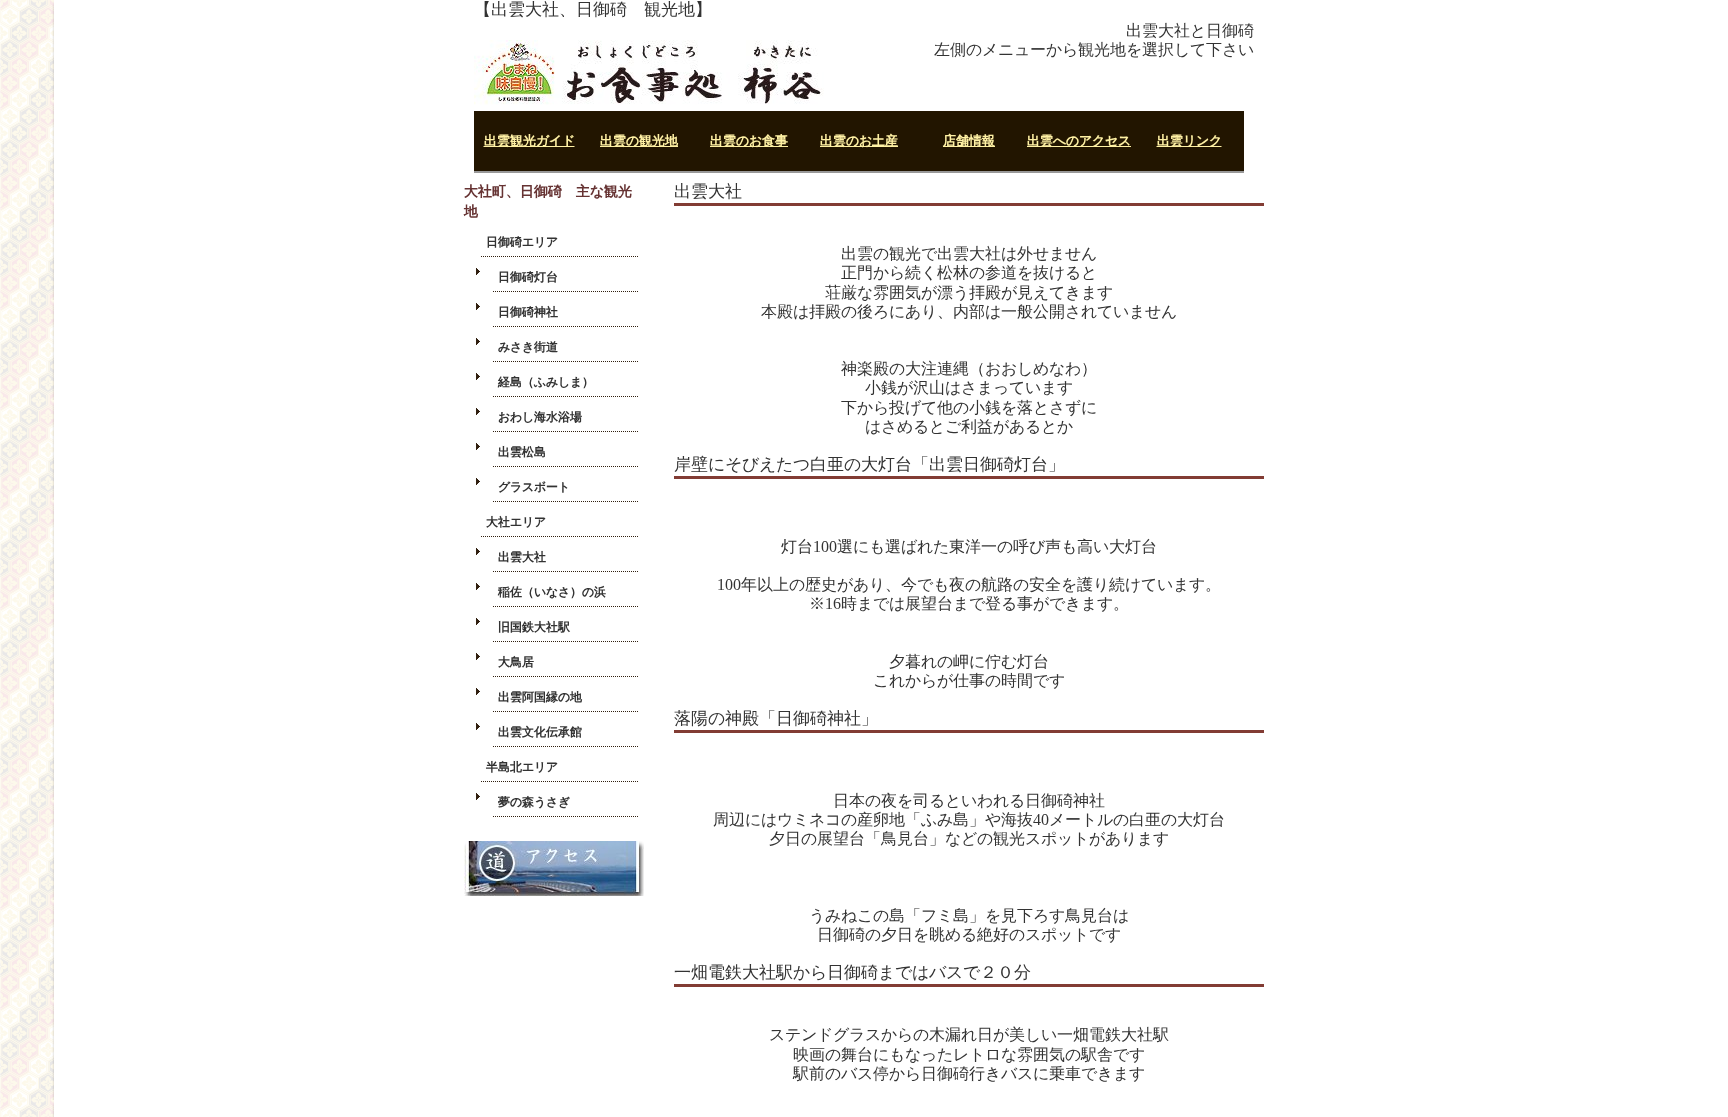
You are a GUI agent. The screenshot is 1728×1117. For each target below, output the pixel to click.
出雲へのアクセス (1079, 140)
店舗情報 (969, 140)
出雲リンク (1189, 140)
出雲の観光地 (639, 140)
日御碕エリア (522, 242)
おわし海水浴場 (540, 417)
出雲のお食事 (749, 140)
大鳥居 (516, 662)
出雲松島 (522, 452)
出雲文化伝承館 (540, 732)
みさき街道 (528, 347)
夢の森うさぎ (534, 802)
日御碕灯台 (528, 277)
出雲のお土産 (859, 140)
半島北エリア (522, 767)
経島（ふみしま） (546, 382)
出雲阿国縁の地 (540, 697)
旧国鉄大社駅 (534, 627)
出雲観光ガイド (529, 140)
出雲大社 (522, 557)
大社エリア (516, 522)
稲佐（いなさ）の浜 (552, 592)
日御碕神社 (528, 312)
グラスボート (534, 487)
